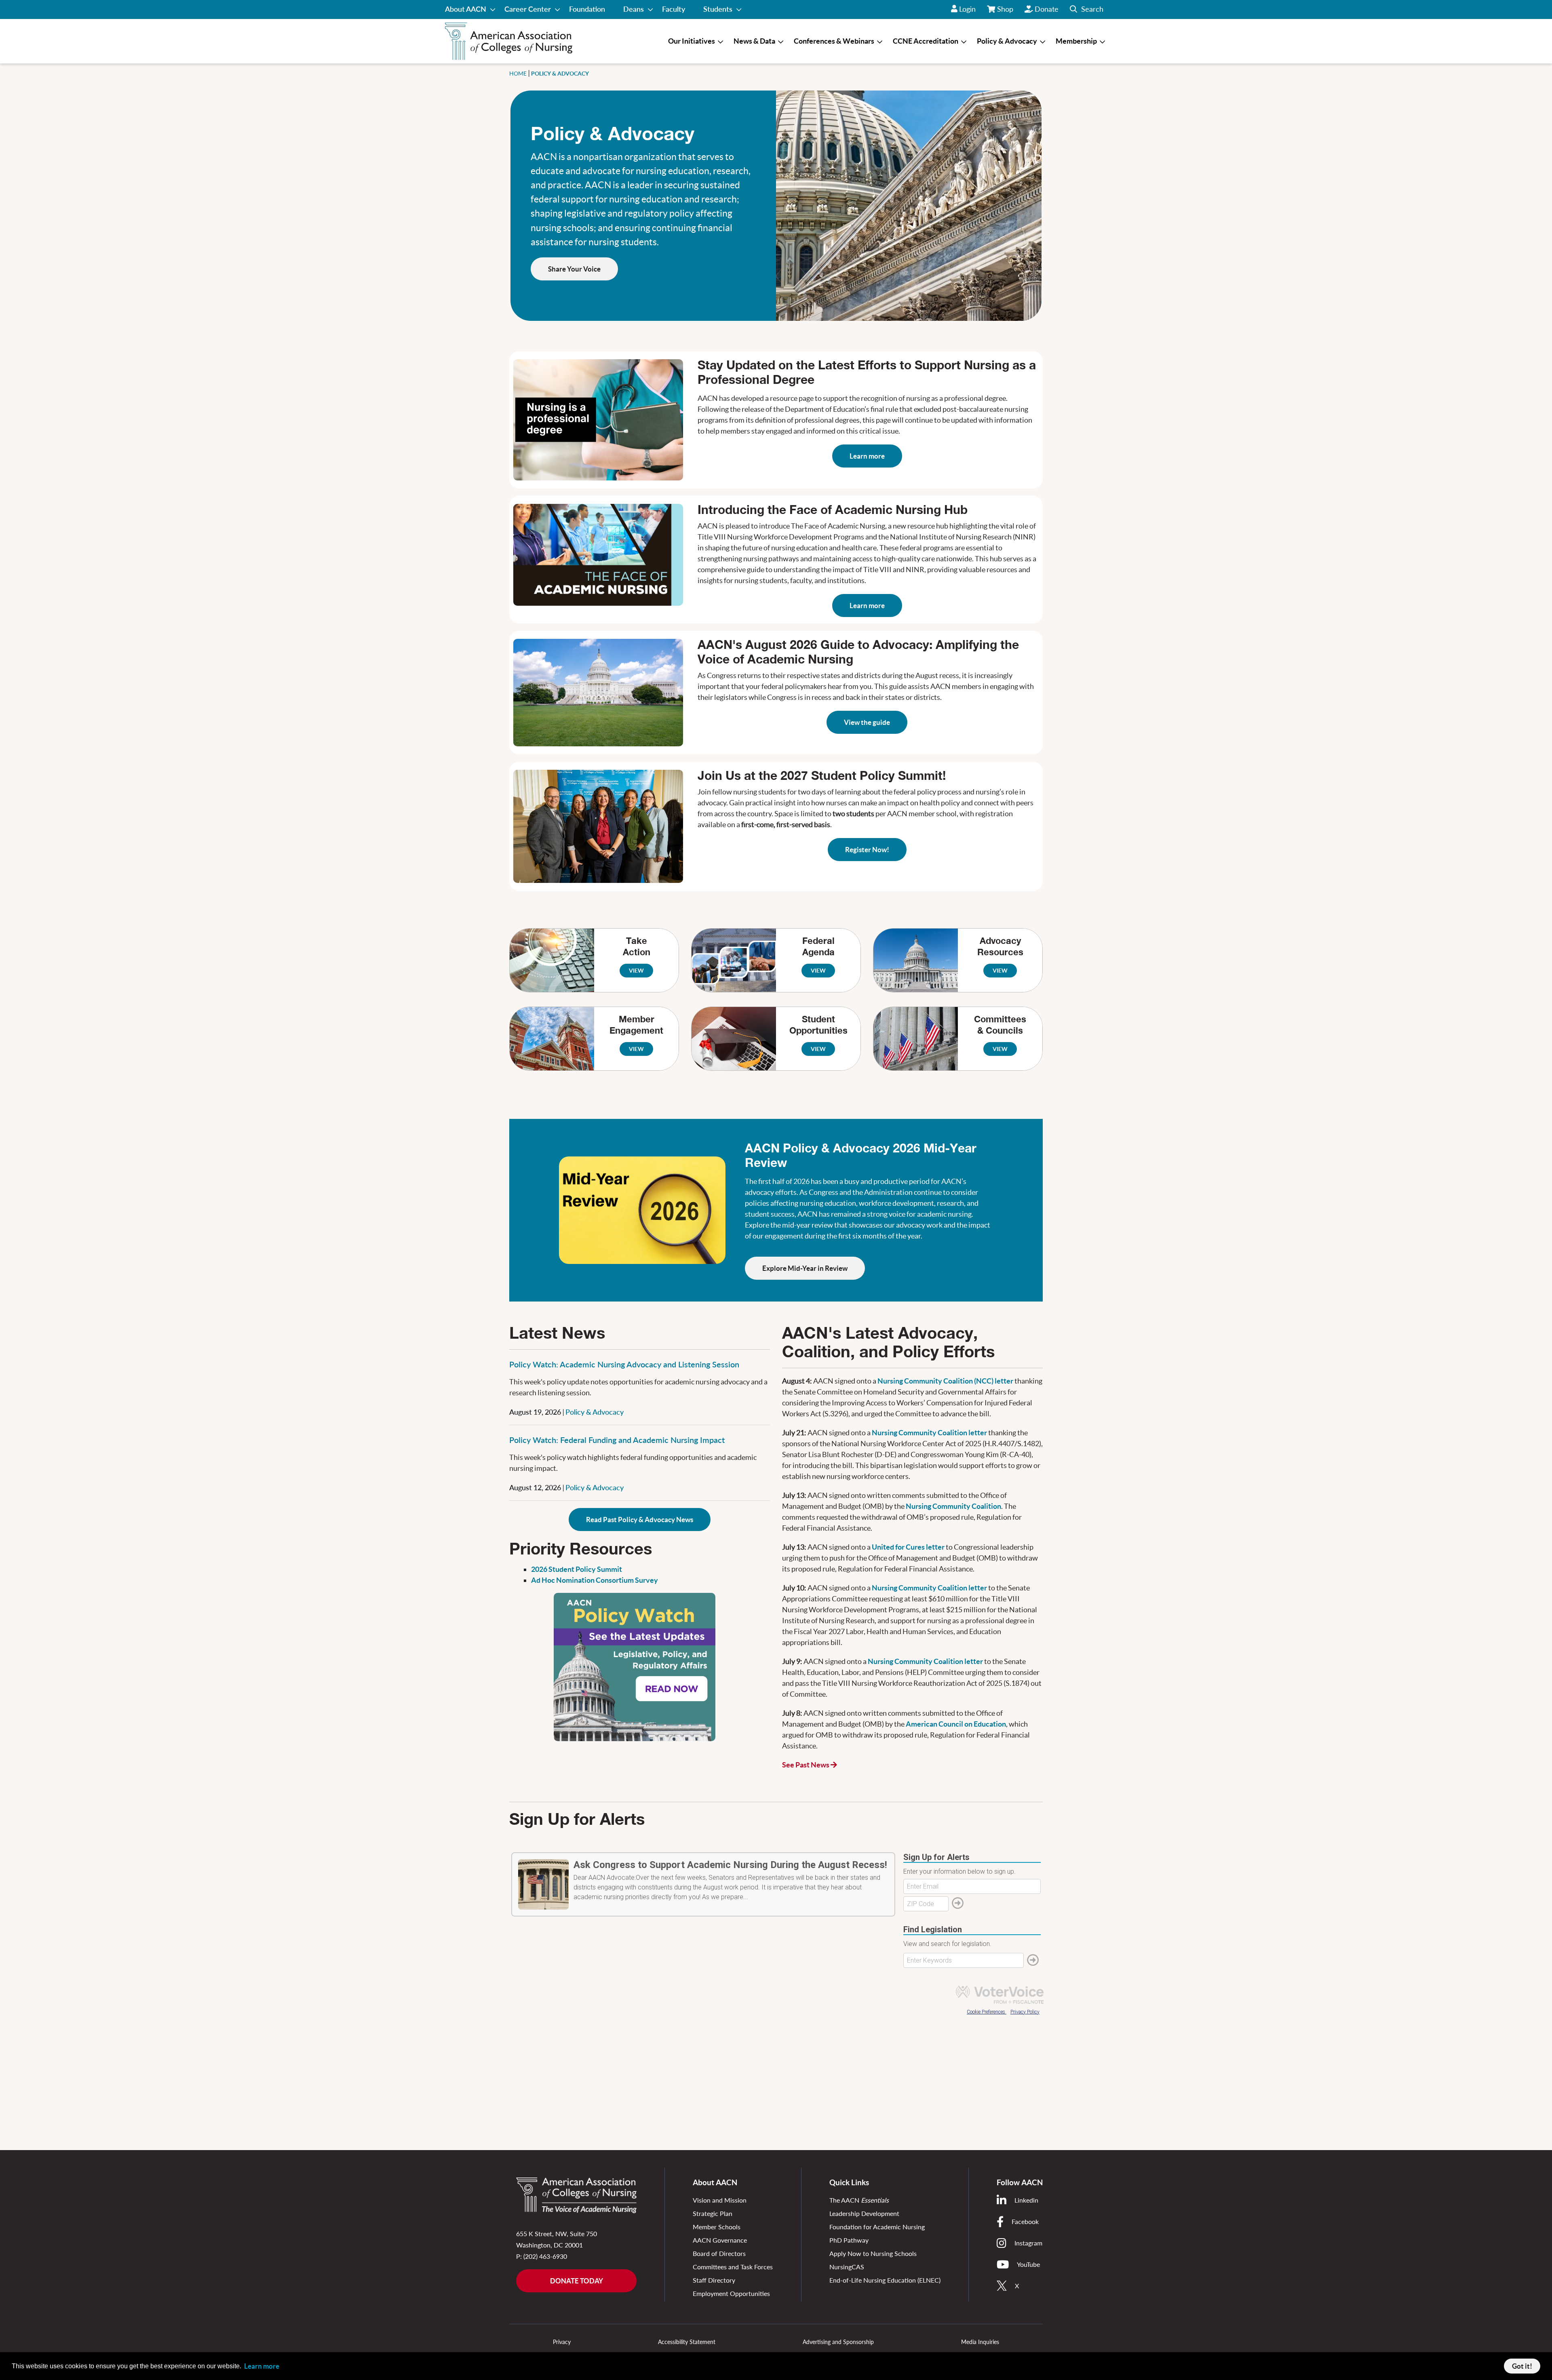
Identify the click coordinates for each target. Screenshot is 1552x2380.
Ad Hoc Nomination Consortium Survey (595, 1580)
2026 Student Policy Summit (577, 1569)
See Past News (806, 1765)
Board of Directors (719, 2253)
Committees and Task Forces (733, 2267)
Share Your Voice (574, 269)
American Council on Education (956, 1724)
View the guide (867, 722)
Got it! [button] (1522, 2366)
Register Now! (867, 850)
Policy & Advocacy (595, 1412)
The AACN (859, 2200)
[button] (1087, 9)
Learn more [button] (262, 2366)
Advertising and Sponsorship (838, 2342)
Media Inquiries (980, 2342)
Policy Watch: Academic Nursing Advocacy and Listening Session (624, 1364)
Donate (1047, 9)
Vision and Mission (720, 2200)
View (636, 971)
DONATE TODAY (577, 2281)
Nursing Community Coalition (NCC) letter (945, 1381)
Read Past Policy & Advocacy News (640, 1520)
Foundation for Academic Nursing (877, 2227)
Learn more (867, 456)
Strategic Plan (713, 2213)
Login (967, 9)
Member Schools (717, 2227)
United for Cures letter (908, 1547)
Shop (1006, 12)
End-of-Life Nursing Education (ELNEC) (885, 2280)
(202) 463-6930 (545, 2256)
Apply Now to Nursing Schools (873, 2253)
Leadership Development (864, 2213)
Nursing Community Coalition (953, 1506)
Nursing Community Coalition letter (929, 1433)
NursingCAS (847, 2267)
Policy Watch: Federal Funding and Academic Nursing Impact (617, 1440)
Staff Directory (714, 2280)
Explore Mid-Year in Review (805, 1268)
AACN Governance (720, 2240)
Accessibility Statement (687, 2342)
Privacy (562, 2342)
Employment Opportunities (731, 2293)
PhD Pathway (849, 2240)
